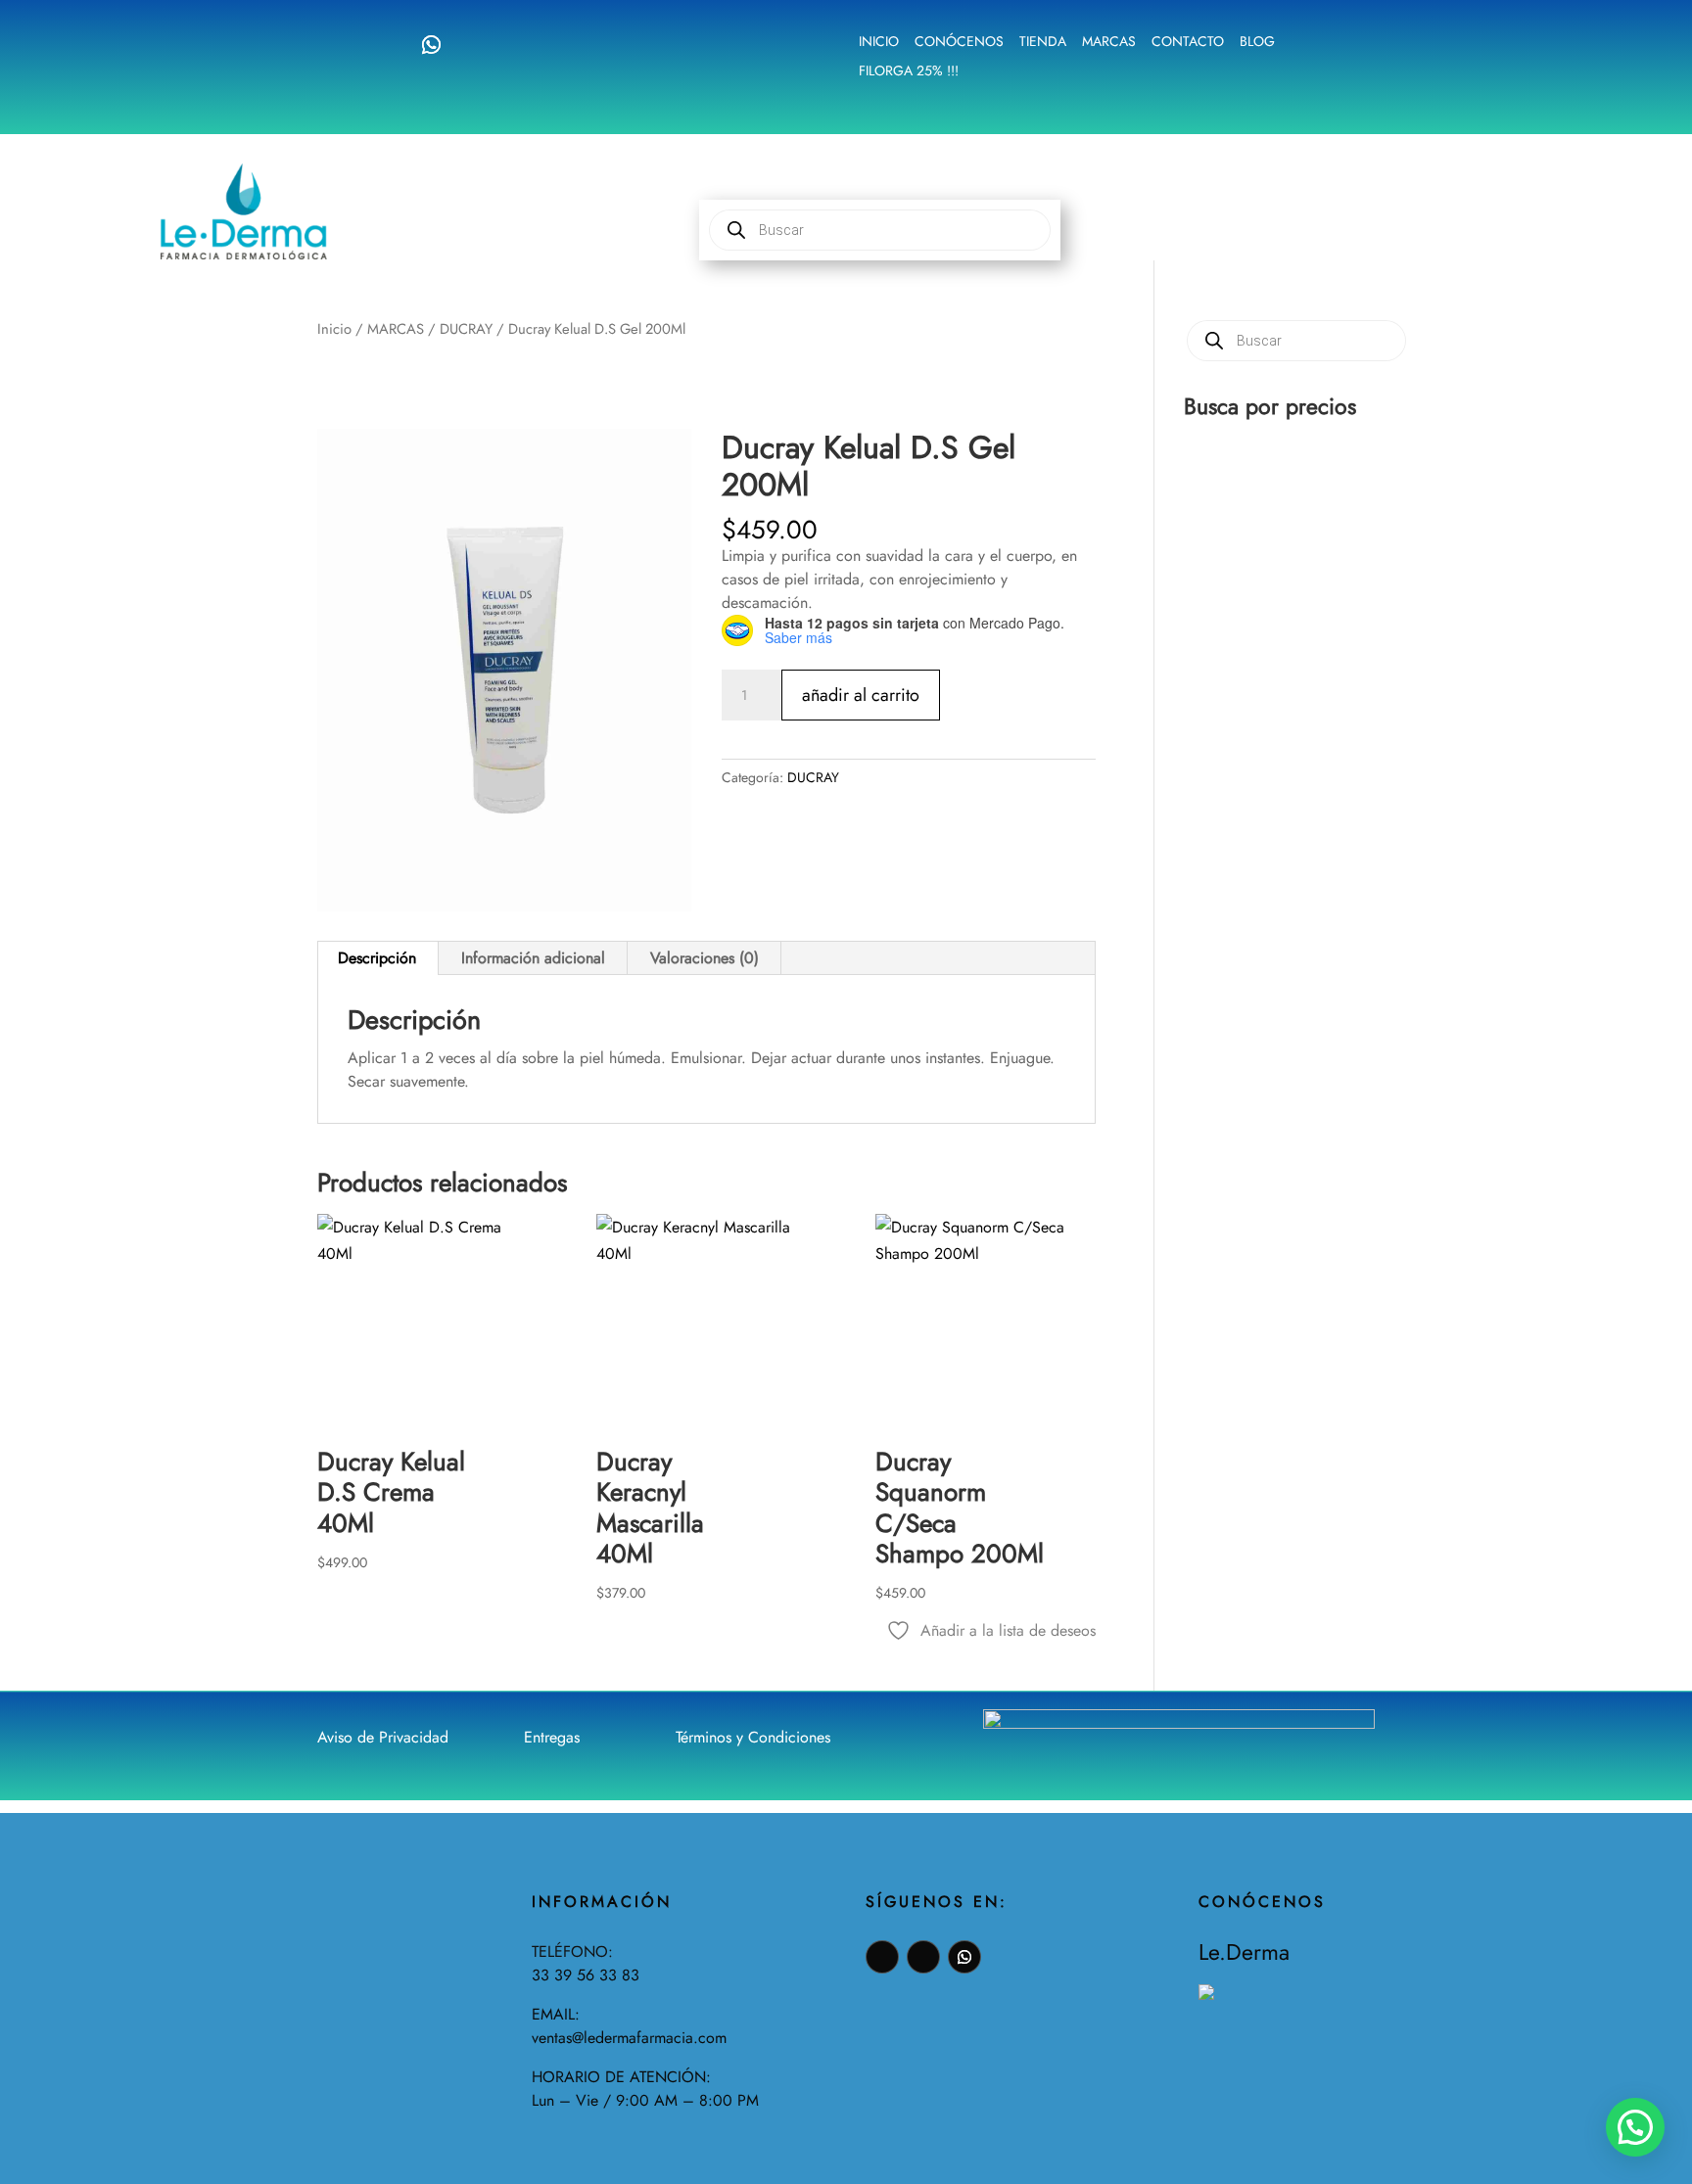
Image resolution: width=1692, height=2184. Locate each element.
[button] (1635, 2127)
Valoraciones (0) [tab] (705, 958)
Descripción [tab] (377, 958)
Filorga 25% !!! (909, 72)
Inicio (879, 43)
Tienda (1043, 43)
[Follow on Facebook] (337, 45)
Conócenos (959, 43)
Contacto (1188, 43)
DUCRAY (466, 329)
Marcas (1109, 43)
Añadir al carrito (861, 695)
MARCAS (396, 329)
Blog (1257, 43)
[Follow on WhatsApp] (431, 45)
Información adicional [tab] (533, 958)
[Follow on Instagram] (383, 45)
